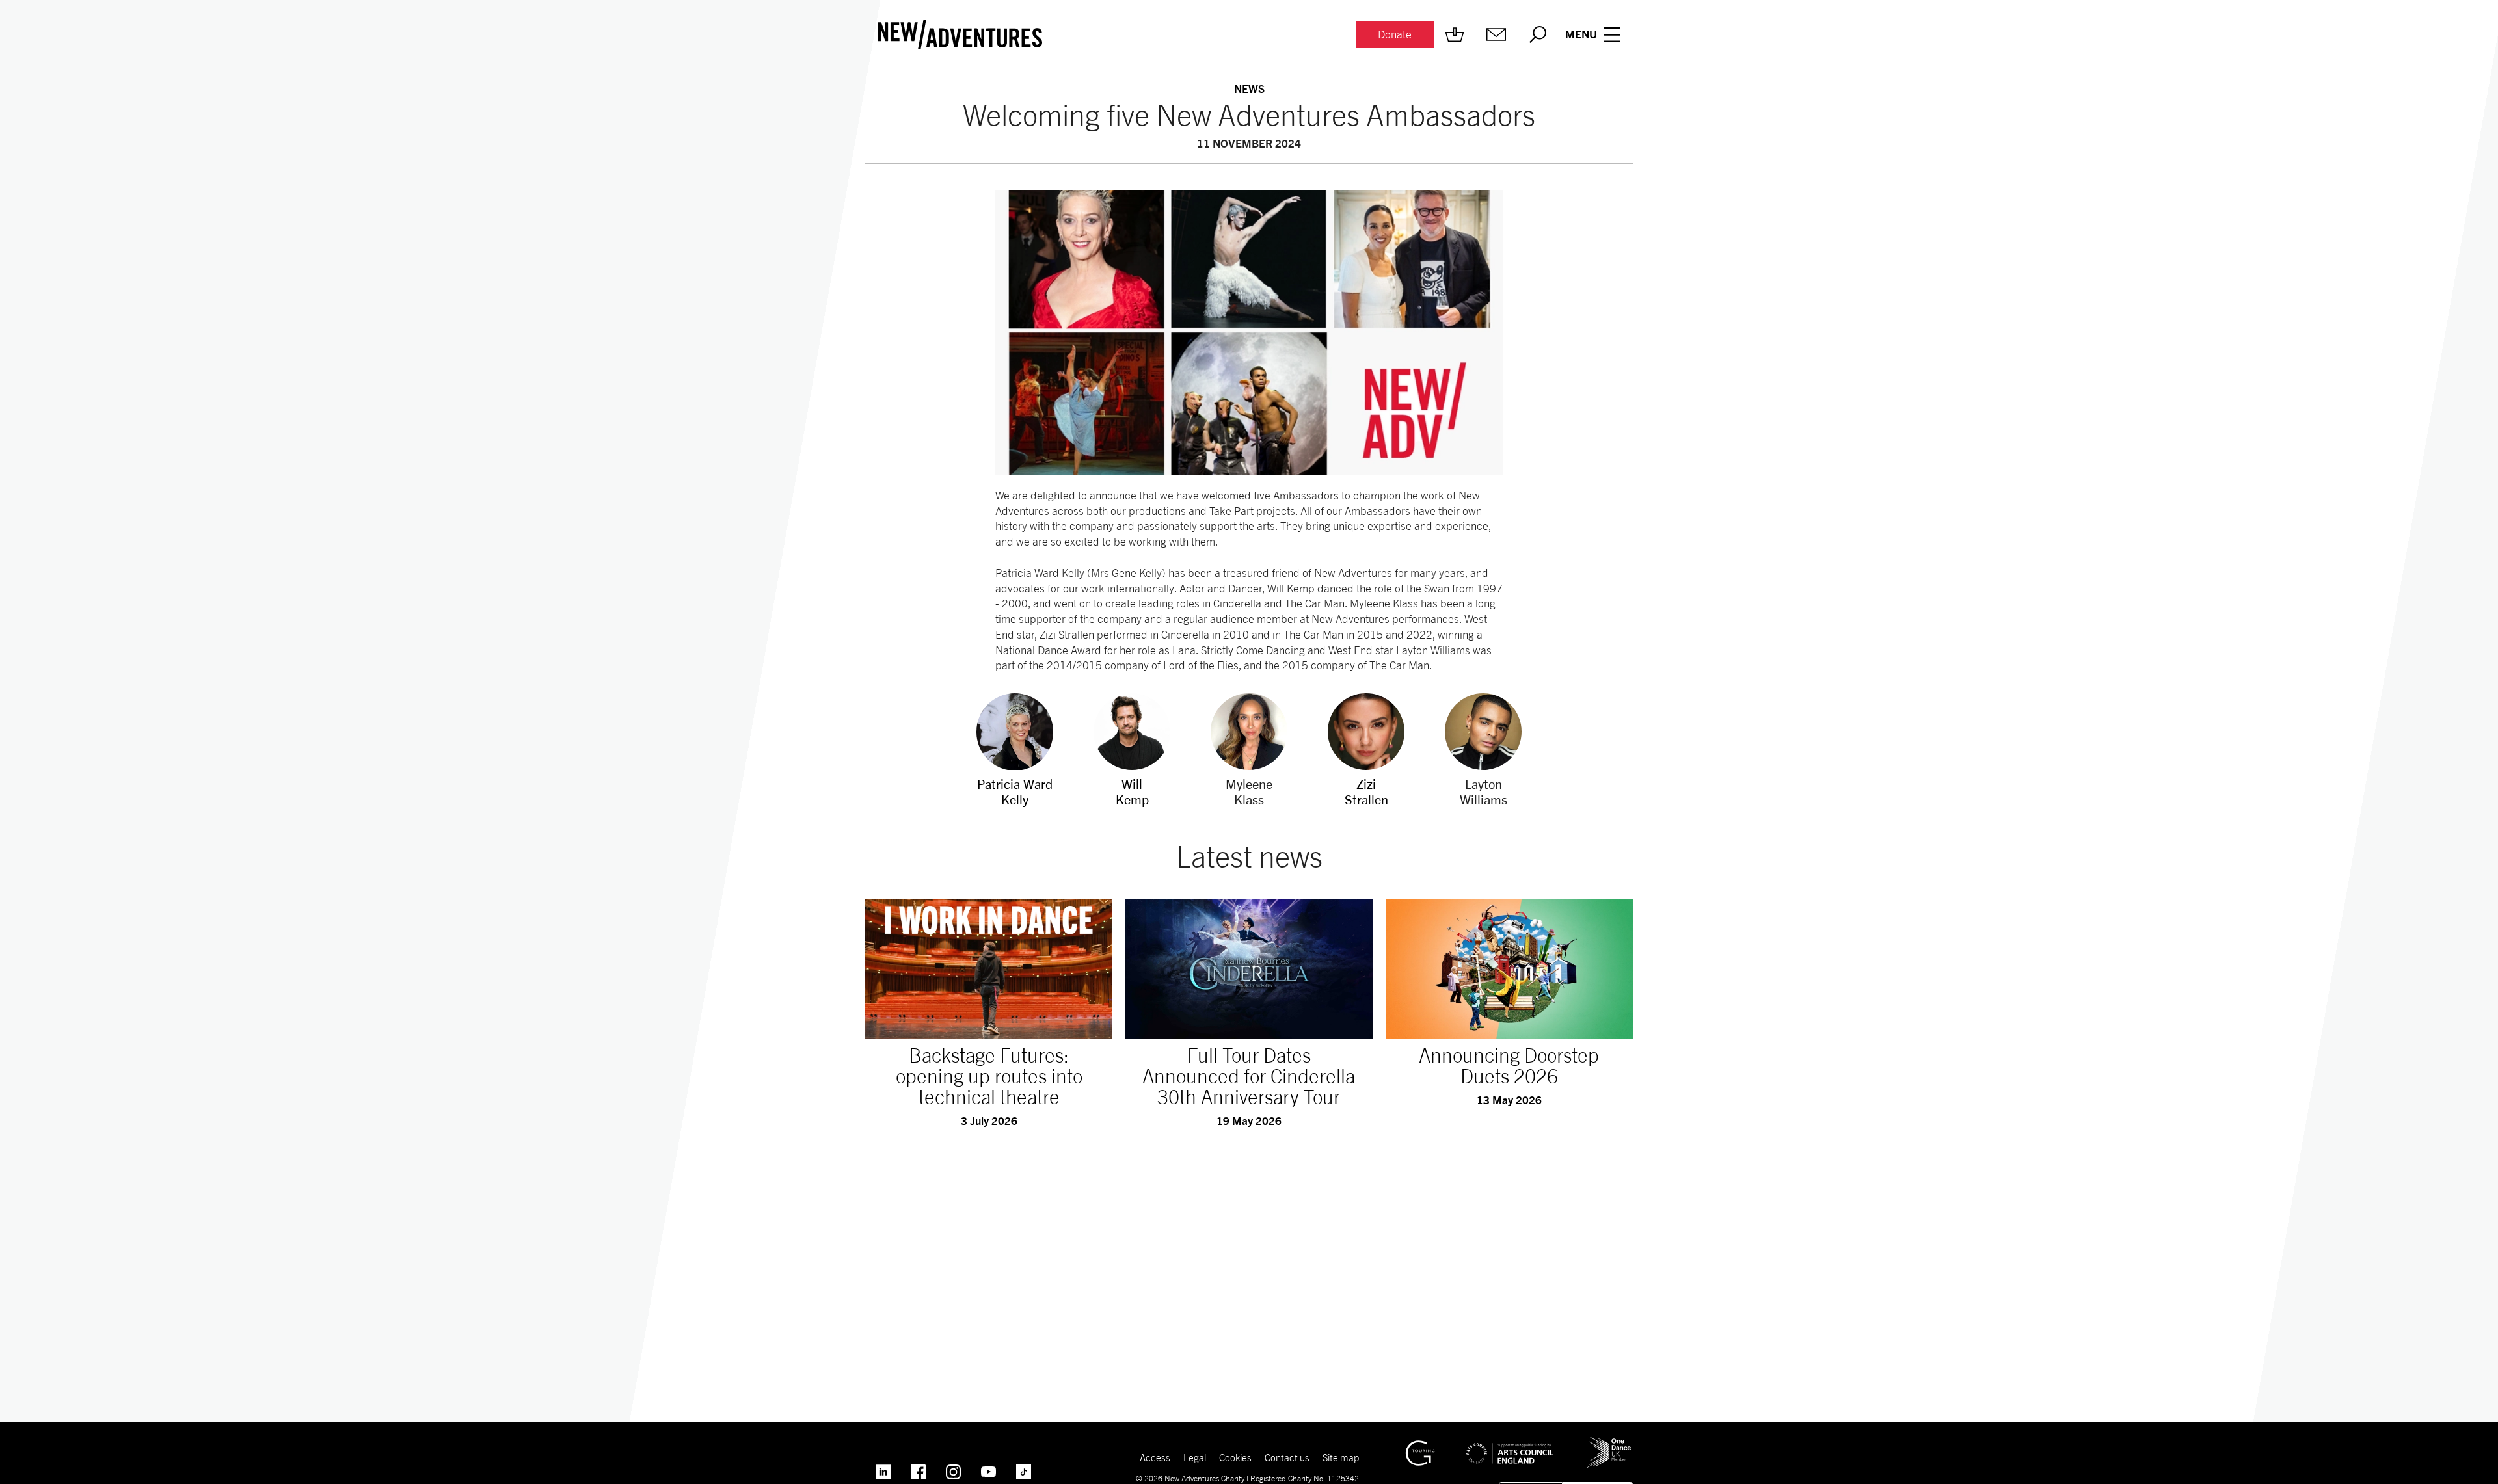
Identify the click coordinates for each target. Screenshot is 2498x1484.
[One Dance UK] (1609, 1442)
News (1249, 89)
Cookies (1235, 1457)
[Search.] (1538, 34)
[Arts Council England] (1510, 1444)
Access (1155, 1457)
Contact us (1287, 1457)
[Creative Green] (1420, 1446)
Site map (1341, 1457)
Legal (1195, 1457)
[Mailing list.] (1496, 34)
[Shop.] (1455, 34)
